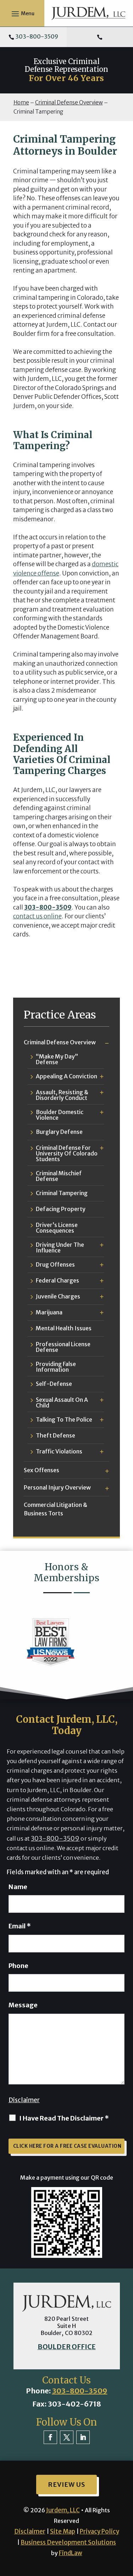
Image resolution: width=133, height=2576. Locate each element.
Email (20, 1926)
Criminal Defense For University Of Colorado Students (67, 1153)
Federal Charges (57, 1281)
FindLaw (71, 2553)
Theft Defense (56, 1436)
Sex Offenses (41, 1470)
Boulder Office (67, 2347)
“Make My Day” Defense (57, 1059)
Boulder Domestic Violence (60, 1115)
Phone (18, 1966)
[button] (22, 13)
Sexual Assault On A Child (62, 1402)
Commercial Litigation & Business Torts (56, 1509)
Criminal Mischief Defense (59, 1176)
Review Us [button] (66, 2485)
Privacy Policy (99, 2531)
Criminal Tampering (62, 1193)
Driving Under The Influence (60, 1247)
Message (23, 2005)
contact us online (37, 916)
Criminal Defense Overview (60, 1042)
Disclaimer (24, 2100)
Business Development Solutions (68, 2542)
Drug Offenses (55, 1265)
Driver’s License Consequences (57, 1228)
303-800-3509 (37, 36)
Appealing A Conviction (66, 1077)
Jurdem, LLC (63, 2510)
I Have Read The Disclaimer (64, 2118)
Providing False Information (56, 1367)
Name (18, 1887)
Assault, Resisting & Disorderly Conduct (62, 1095)
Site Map (63, 2531)
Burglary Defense (59, 1132)
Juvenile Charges (58, 1297)
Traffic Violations (59, 1452)
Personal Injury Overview (57, 1487)
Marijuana (49, 1313)
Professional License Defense (63, 1347)
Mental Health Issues (64, 1329)
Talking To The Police (64, 1420)
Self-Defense (54, 1384)
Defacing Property (61, 1209)
